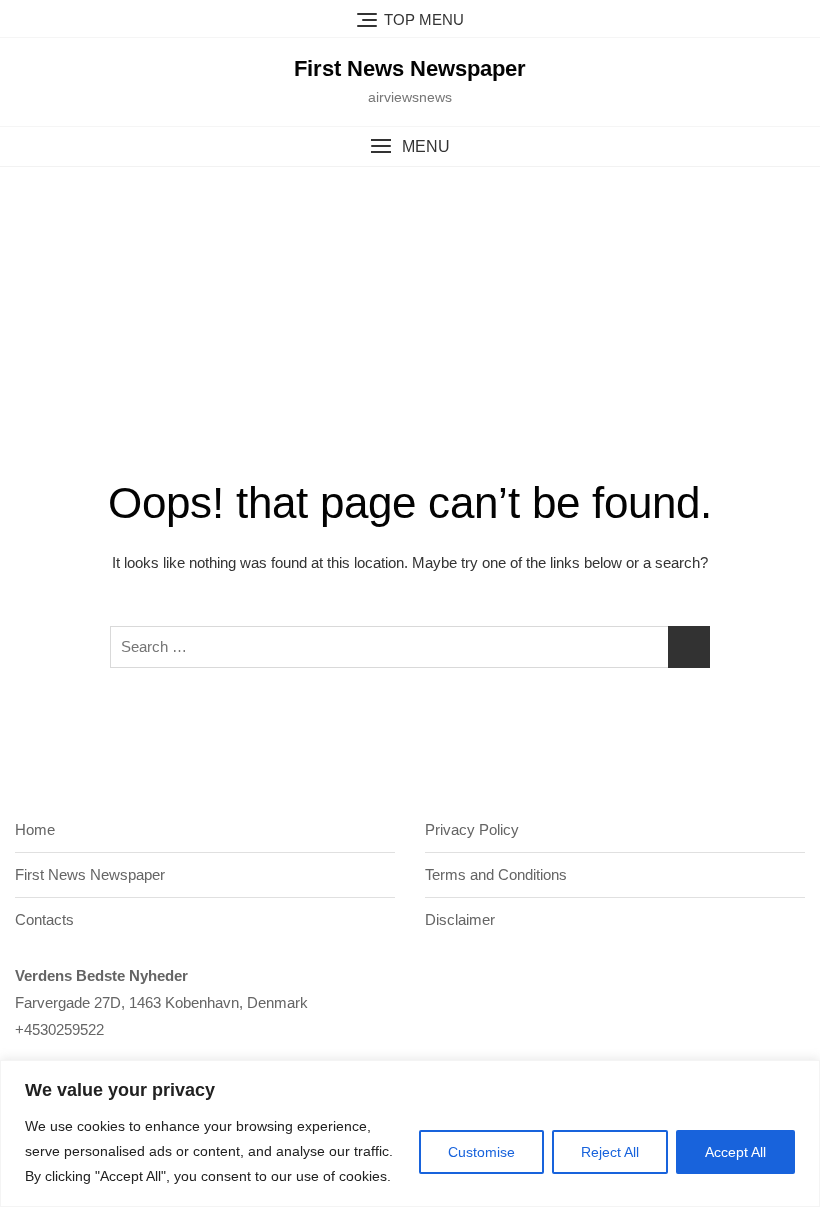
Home (35, 829)
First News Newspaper (410, 68)
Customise (481, 1152)
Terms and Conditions (496, 874)
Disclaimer (460, 919)
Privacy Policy (472, 829)
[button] (410, 146)
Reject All (610, 1152)
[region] (410, 1133)
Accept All (735, 1152)
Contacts (44, 919)
